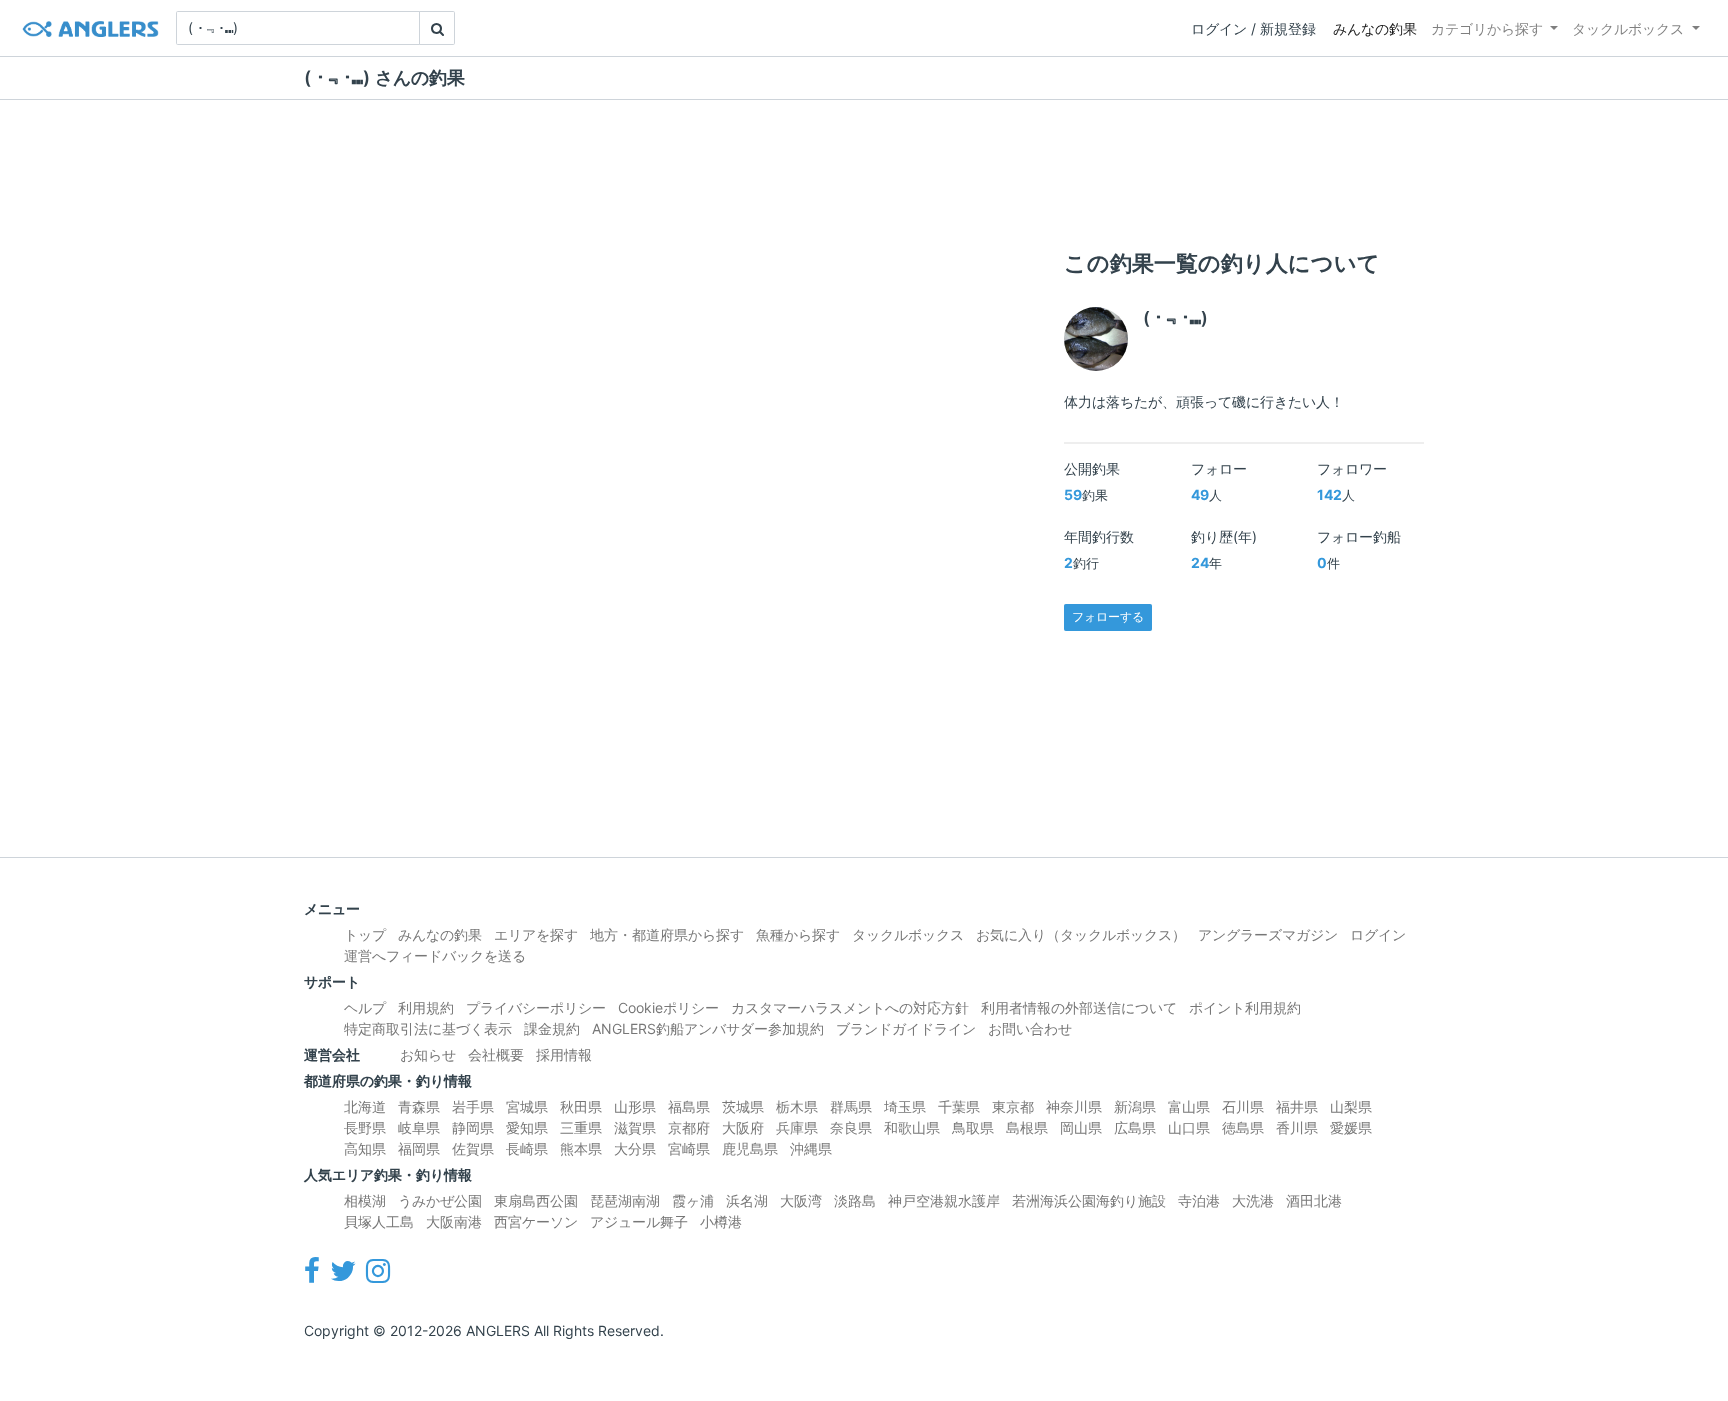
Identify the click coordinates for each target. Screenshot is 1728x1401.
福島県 (689, 1106)
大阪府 (743, 1127)
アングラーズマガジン (1268, 934)
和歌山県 (912, 1127)
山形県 (635, 1106)
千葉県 (959, 1106)
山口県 (1189, 1127)
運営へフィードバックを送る (435, 955)
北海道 (365, 1106)
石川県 (1243, 1106)
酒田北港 (1314, 1200)
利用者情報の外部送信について (1079, 1007)
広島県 (1135, 1127)
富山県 (1189, 1106)
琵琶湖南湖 (625, 1200)
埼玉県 (905, 1106)
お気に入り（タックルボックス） (1081, 934)
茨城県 (743, 1106)
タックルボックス (1628, 28)
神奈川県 (1074, 1106)
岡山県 (1081, 1127)
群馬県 (851, 1106)
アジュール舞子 (639, 1221)
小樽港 (721, 1221)
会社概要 (496, 1054)
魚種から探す (798, 934)
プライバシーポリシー (536, 1007)
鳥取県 (973, 1127)
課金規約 (552, 1028)
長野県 (365, 1127)
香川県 (1297, 1127)
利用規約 (426, 1007)
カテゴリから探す (1487, 28)
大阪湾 (801, 1200)
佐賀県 (473, 1148)
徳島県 (1243, 1127)
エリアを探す (536, 934)
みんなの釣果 (1375, 28)
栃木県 (797, 1106)
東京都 (1013, 1106)
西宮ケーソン (536, 1221)
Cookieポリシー (668, 1007)
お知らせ (428, 1054)
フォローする (1108, 616)
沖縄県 (811, 1148)
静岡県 (473, 1127)
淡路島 (855, 1200)
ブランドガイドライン (906, 1028)
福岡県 (419, 1148)
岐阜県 (419, 1127)
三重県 (581, 1127)
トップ (365, 934)
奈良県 (851, 1127)
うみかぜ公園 (440, 1200)
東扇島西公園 (536, 1200)
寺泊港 (1199, 1200)
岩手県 (473, 1106)
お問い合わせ (1030, 1028)
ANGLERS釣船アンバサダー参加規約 (708, 1028)
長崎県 (527, 1148)
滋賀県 (635, 1127)
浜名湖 (747, 1200)
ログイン (1378, 934)
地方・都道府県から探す (667, 934)
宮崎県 (689, 1148)
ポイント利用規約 (1245, 1007)
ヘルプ (365, 1007)
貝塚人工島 (379, 1221)
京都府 (689, 1127)
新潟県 (1135, 1106)
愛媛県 (1351, 1127)
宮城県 (527, 1106)
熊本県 (581, 1148)
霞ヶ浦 (693, 1200)
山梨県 (1351, 1106)
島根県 (1027, 1127)
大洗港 (1253, 1200)
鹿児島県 (750, 1148)
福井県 (1297, 1106)
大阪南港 (454, 1221)
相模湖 (365, 1200)
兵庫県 (797, 1127)
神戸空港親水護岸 (944, 1200)
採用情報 (564, 1054)
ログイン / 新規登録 (1253, 28)
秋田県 (581, 1106)
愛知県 (527, 1127)
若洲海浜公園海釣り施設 (1089, 1200)
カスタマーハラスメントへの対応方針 (850, 1007)
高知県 (365, 1148)
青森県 (419, 1106)
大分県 (635, 1148)
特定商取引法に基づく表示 (428, 1028)
